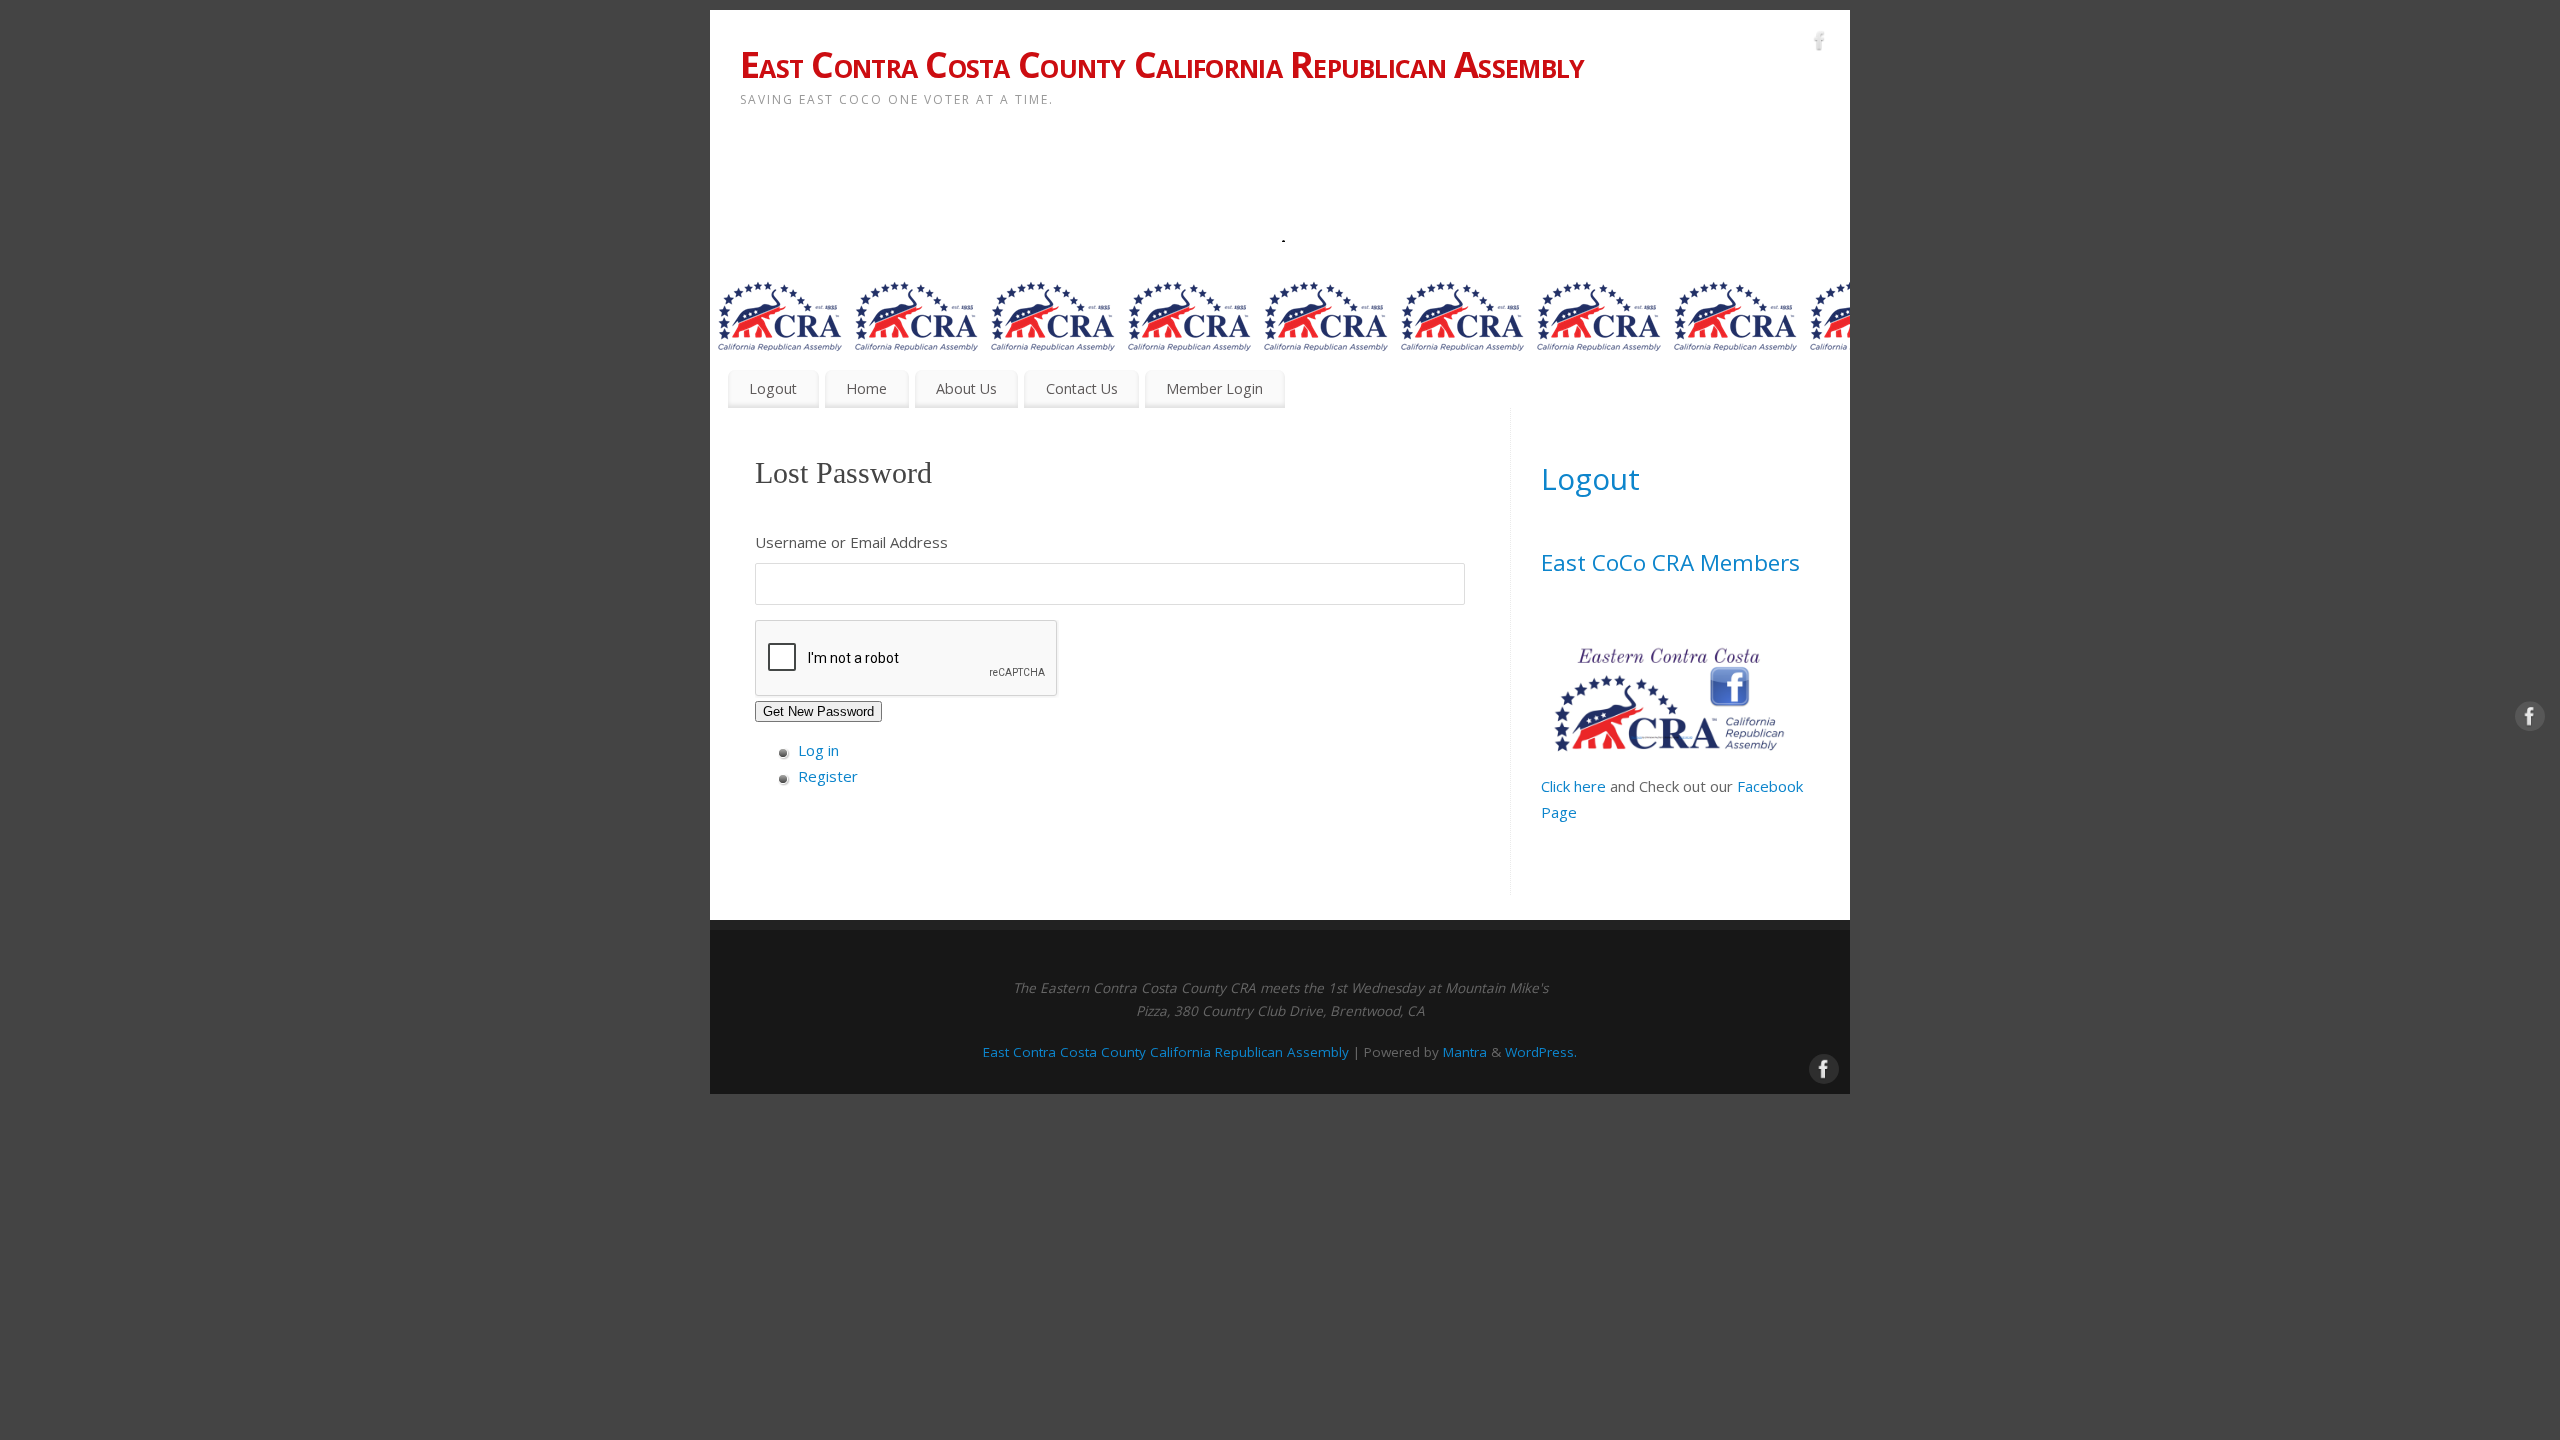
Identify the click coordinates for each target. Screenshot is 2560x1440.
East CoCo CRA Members (1670, 562)
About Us (966, 388)
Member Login (1214, 388)
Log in (818, 750)
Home (866, 388)
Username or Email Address (851, 542)
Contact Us (1082, 388)
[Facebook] (1820, 44)
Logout (773, 388)
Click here (1573, 786)
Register (828, 776)
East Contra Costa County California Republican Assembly (1162, 64)
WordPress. (1541, 1052)
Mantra (1465, 1052)
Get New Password (818, 711)
